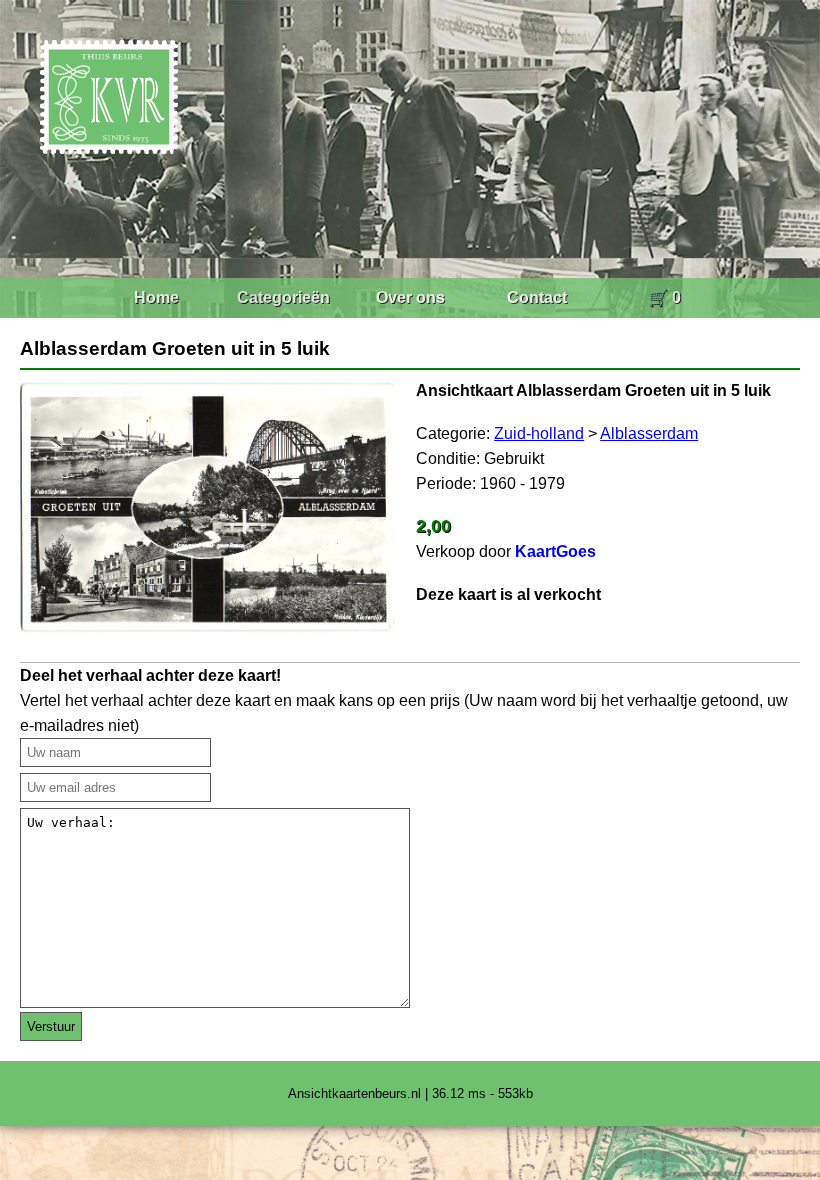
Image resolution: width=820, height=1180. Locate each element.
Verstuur (51, 1026)
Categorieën (283, 297)
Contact (537, 297)
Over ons (410, 297)
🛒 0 (664, 297)
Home (156, 297)
